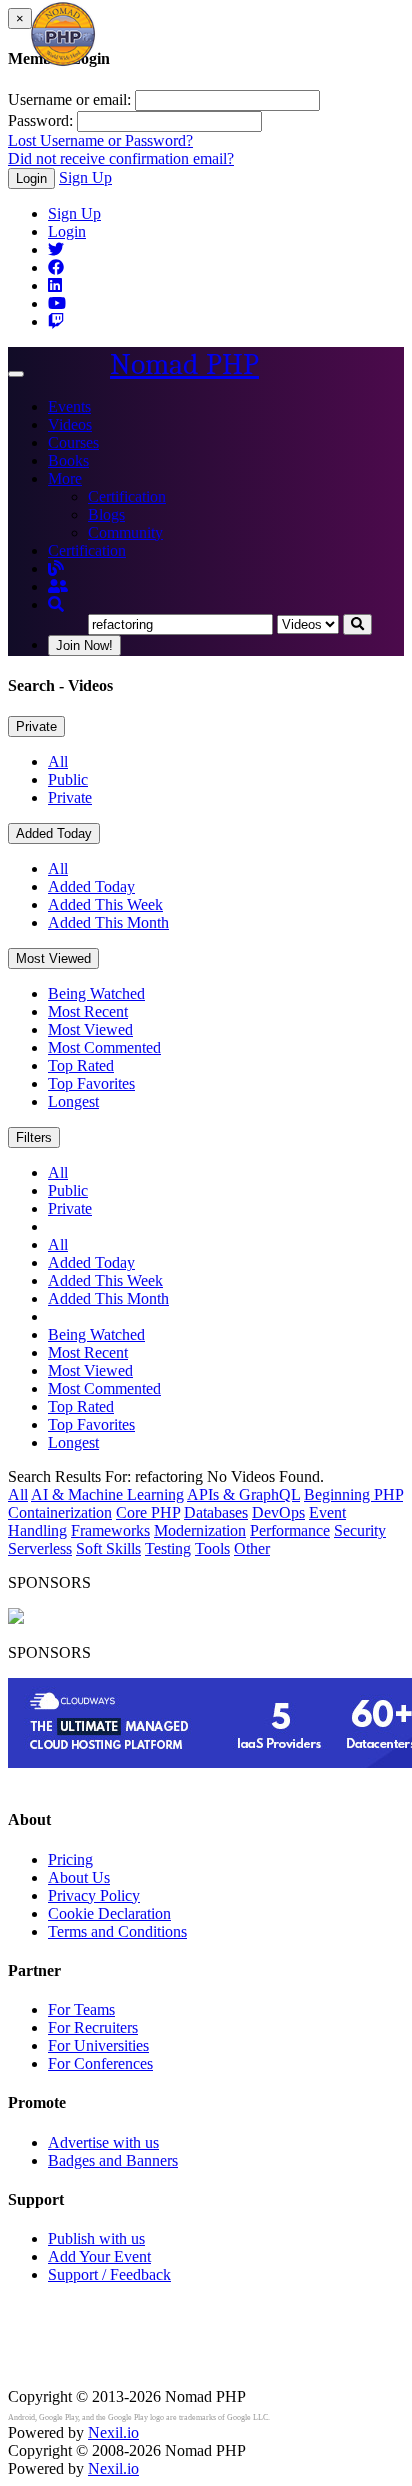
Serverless (40, 1548)
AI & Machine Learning (107, 1494)
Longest (73, 1101)
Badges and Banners (113, 2160)
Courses (73, 442)
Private (36, 726)
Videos (70, 424)
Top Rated (81, 1065)
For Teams (81, 2009)
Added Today (54, 833)
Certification (127, 496)
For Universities (98, 2045)
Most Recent (88, 1011)
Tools (212, 1548)
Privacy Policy (94, 1895)
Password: (40, 120)
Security (360, 1530)
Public (68, 779)
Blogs (106, 514)
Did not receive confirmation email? (121, 158)
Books (68, 460)
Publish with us (96, 2238)
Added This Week (105, 904)
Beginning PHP (353, 1494)
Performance (290, 1530)
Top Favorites (91, 1083)
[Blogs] (56, 568)
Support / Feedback (109, 2274)
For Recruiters (93, 2027)
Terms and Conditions (117, 1931)
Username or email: (69, 99)
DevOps (278, 1512)
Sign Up (85, 177)
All (58, 761)
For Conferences (100, 2063)
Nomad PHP (184, 364)
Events (69, 406)
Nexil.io (113, 2432)
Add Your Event (99, 2256)
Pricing (70, 1859)
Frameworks (110, 1530)
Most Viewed (53, 958)
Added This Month (108, 922)
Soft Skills (108, 1548)
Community (125, 532)
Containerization (60, 1512)
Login (31, 178)
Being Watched (96, 993)
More (65, 478)
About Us (79, 1877)
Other (252, 1548)
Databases (216, 1512)
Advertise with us (103, 2142)
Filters (34, 1137)
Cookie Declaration (109, 1913)
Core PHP (148, 1512)
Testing (168, 1548)
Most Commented (104, 1047)
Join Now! (84, 645)
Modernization (200, 1530)
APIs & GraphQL (243, 1494)
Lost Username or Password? (100, 140)
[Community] (58, 586)
